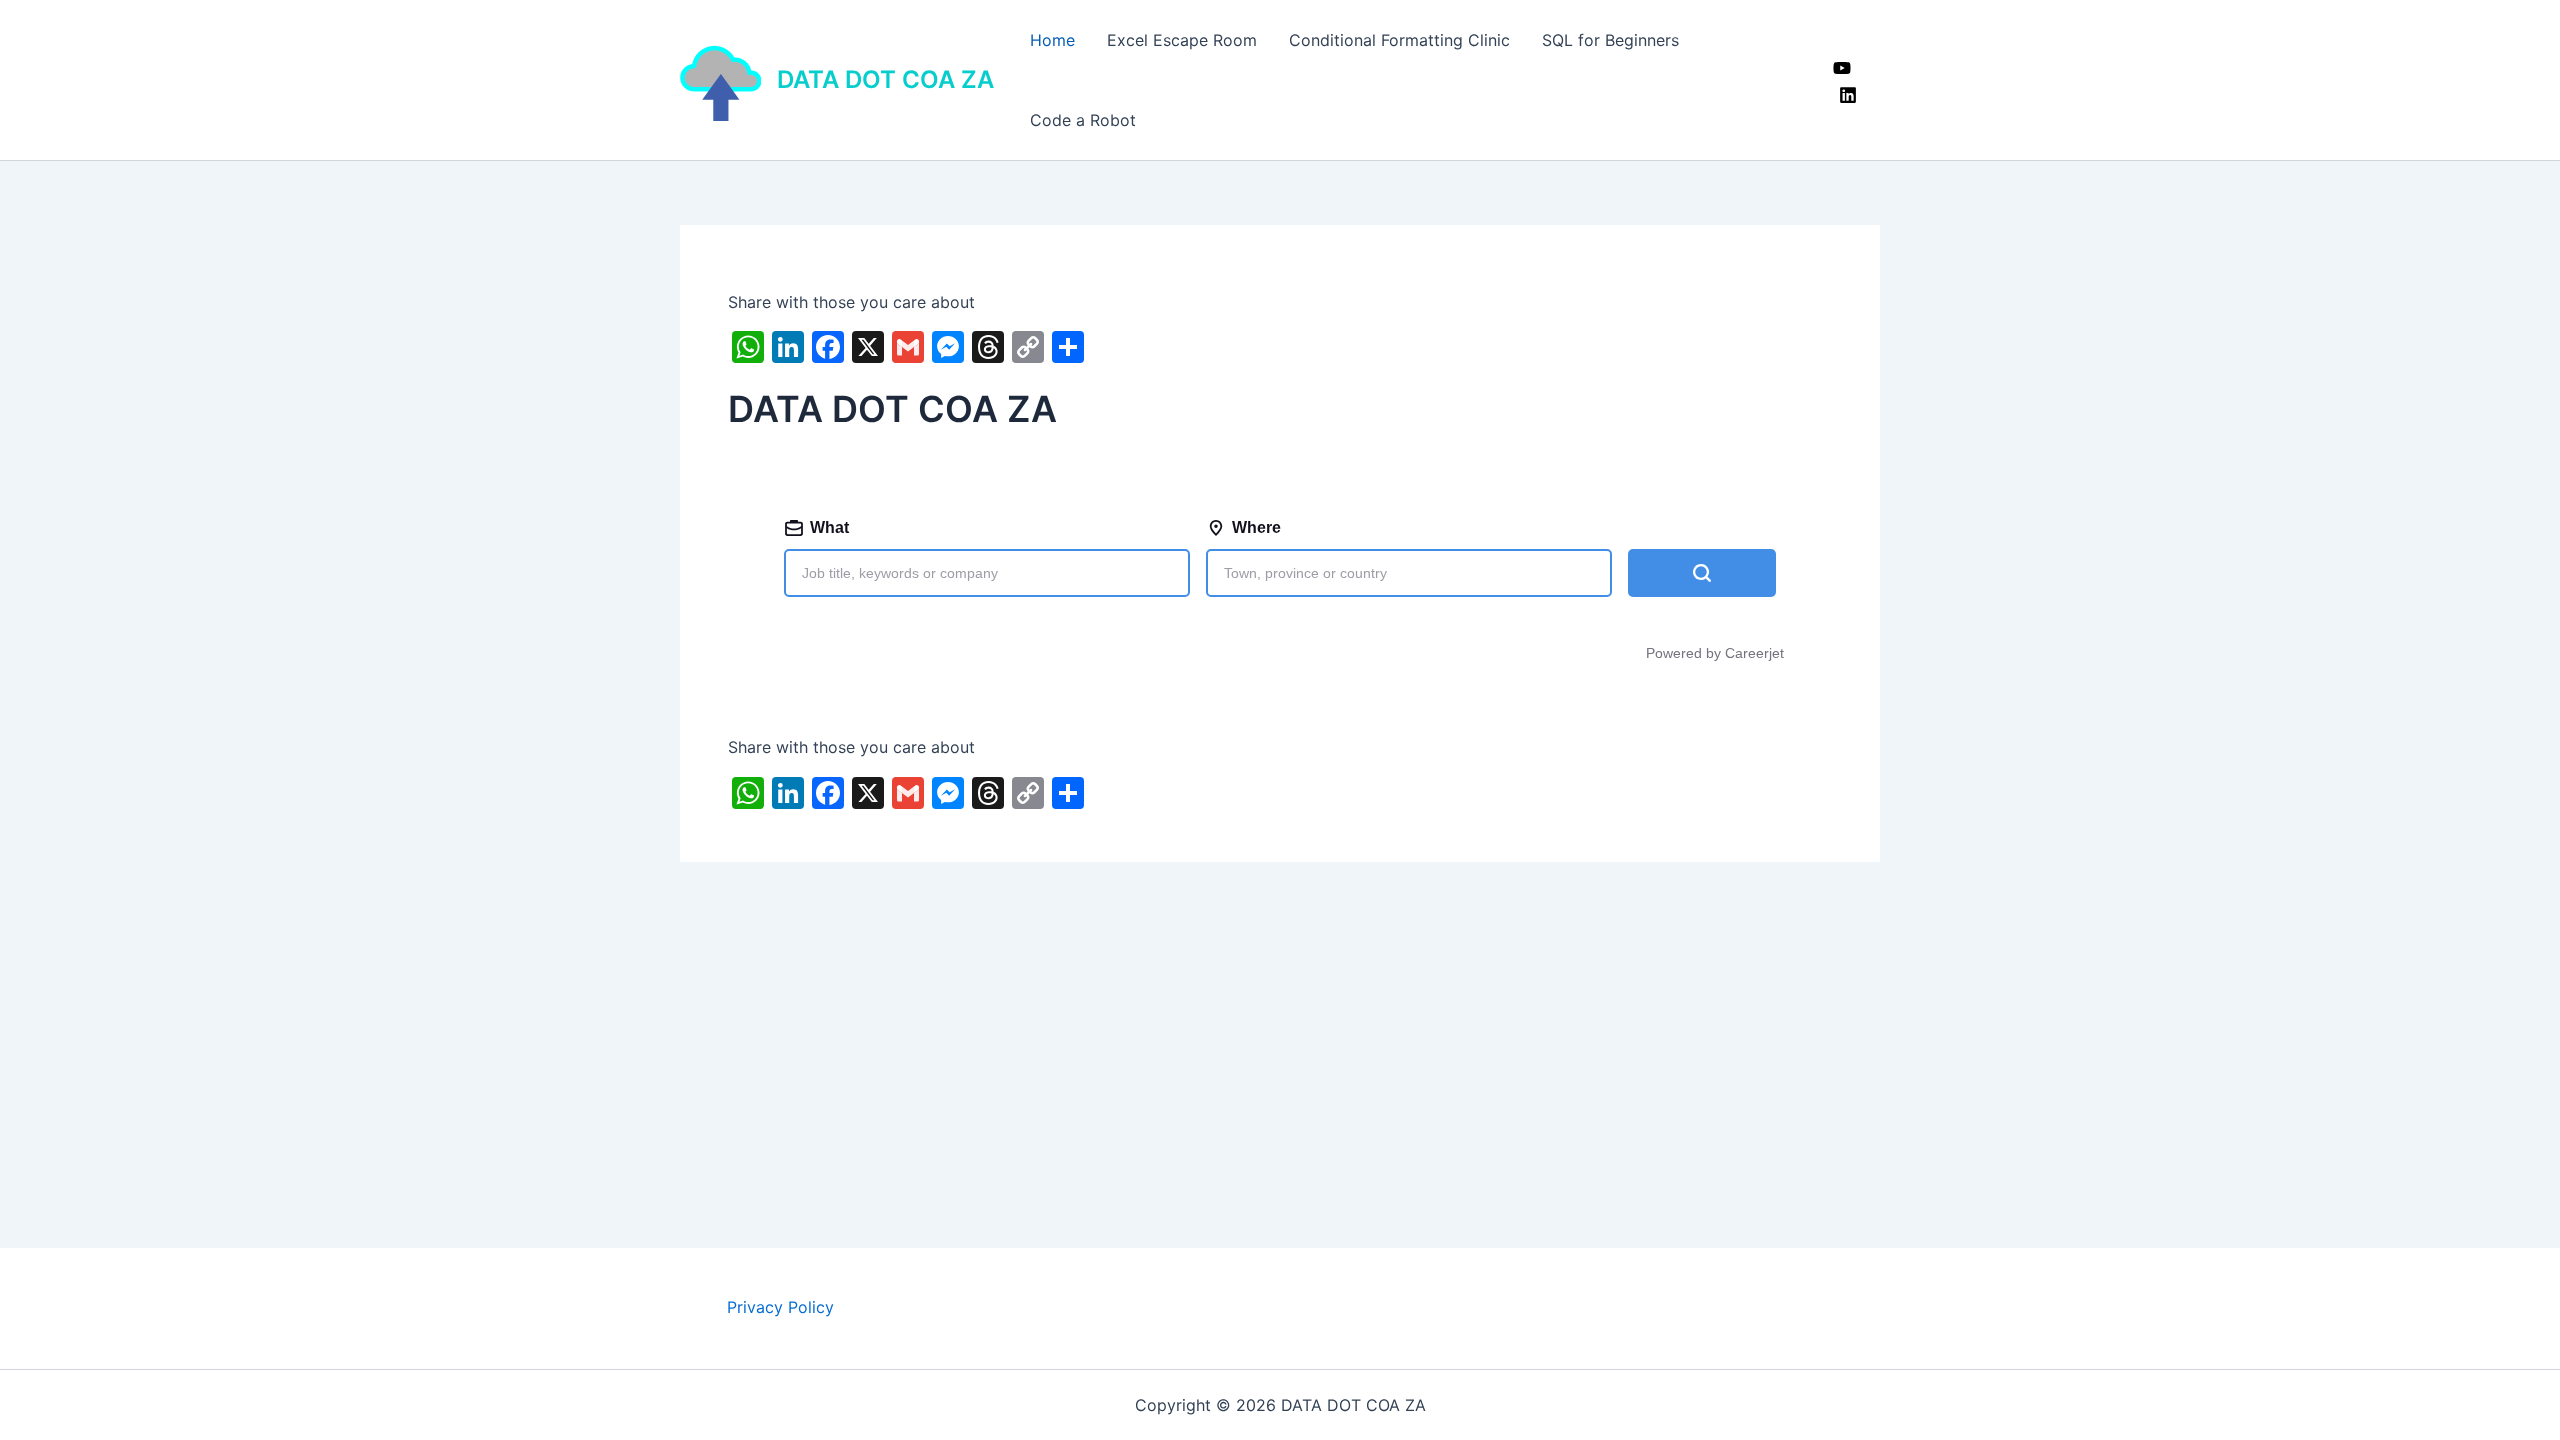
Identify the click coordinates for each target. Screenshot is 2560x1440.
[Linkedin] (1848, 95)
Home (1052, 40)
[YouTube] (1842, 68)
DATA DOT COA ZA (885, 79)
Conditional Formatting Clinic (1399, 40)
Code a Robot (1083, 120)
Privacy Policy (780, 1307)
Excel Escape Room (1182, 40)
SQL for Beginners (1610, 40)
